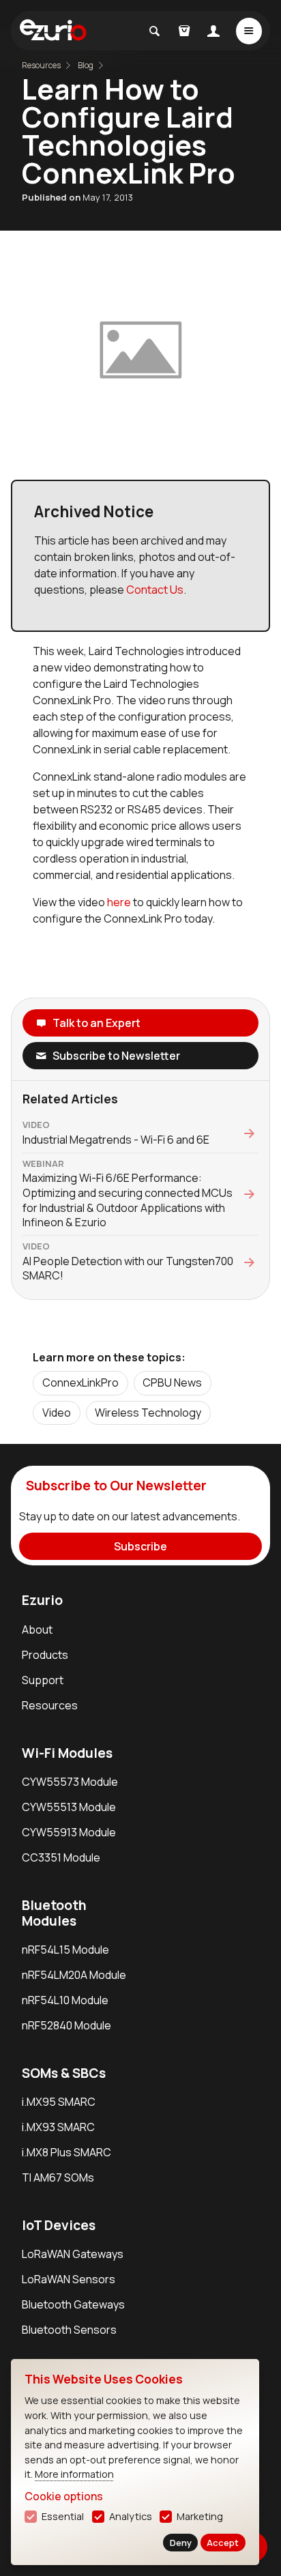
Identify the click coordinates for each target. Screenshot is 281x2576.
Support (43, 1680)
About (37, 1630)
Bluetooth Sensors (69, 2330)
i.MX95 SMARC (59, 2102)
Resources (50, 1705)
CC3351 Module (61, 1857)
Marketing (200, 2516)
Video (57, 1413)
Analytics (131, 2516)
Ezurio (42, 1600)
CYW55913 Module (69, 1832)
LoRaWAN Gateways (73, 2254)
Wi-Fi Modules (67, 1753)
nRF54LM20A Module (74, 1975)
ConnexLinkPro (80, 1383)
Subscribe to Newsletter (116, 1056)
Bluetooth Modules (54, 1913)
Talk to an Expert (97, 1023)
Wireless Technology (148, 1413)
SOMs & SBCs (64, 2073)
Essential (63, 2516)
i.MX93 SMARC (58, 2127)
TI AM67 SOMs (58, 2177)
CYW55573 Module (70, 1782)
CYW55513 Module (69, 1807)
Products (45, 1655)
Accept (223, 2543)
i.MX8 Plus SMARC (66, 2152)
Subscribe (140, 1546)
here (119, 902)
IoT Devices (59, 2225)
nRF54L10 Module (65, 2000)
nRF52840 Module (66, 2025)
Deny (181, 2543)
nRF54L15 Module (65, 1950)
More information (74, 2474)
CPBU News (172, 1383)
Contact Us (155, 590)
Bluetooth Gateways (73, 2304)
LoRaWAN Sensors (69, 2279)
